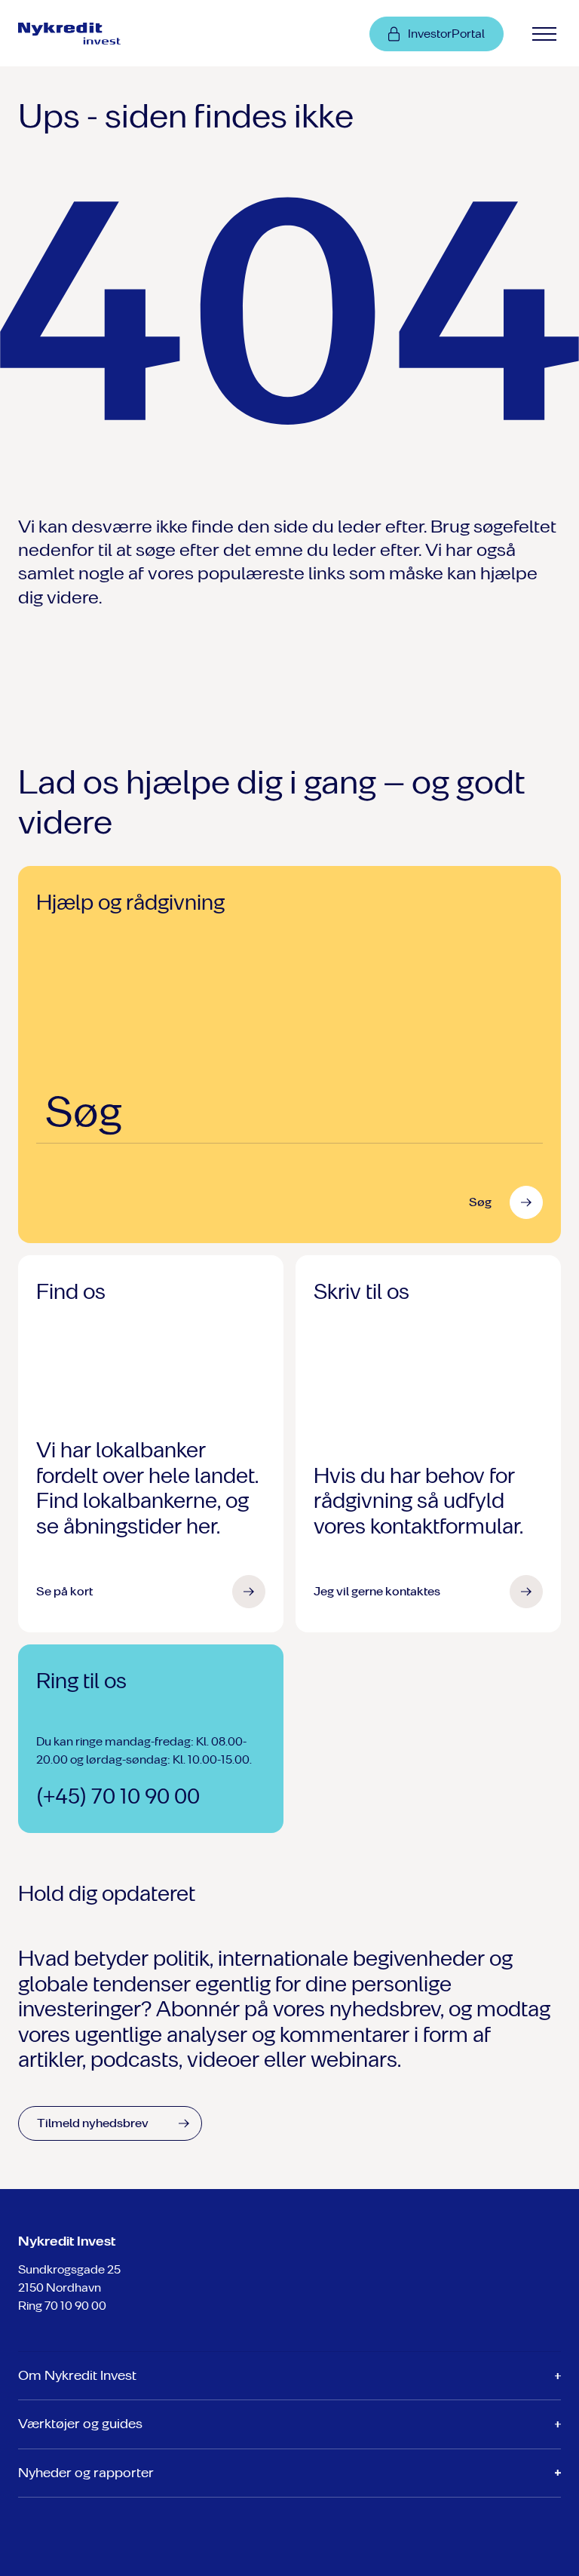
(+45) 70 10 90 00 (118, 1796)
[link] (82, 33)
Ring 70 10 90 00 (62, 2306)
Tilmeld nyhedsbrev (93, 2123)
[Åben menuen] (544, 34)
